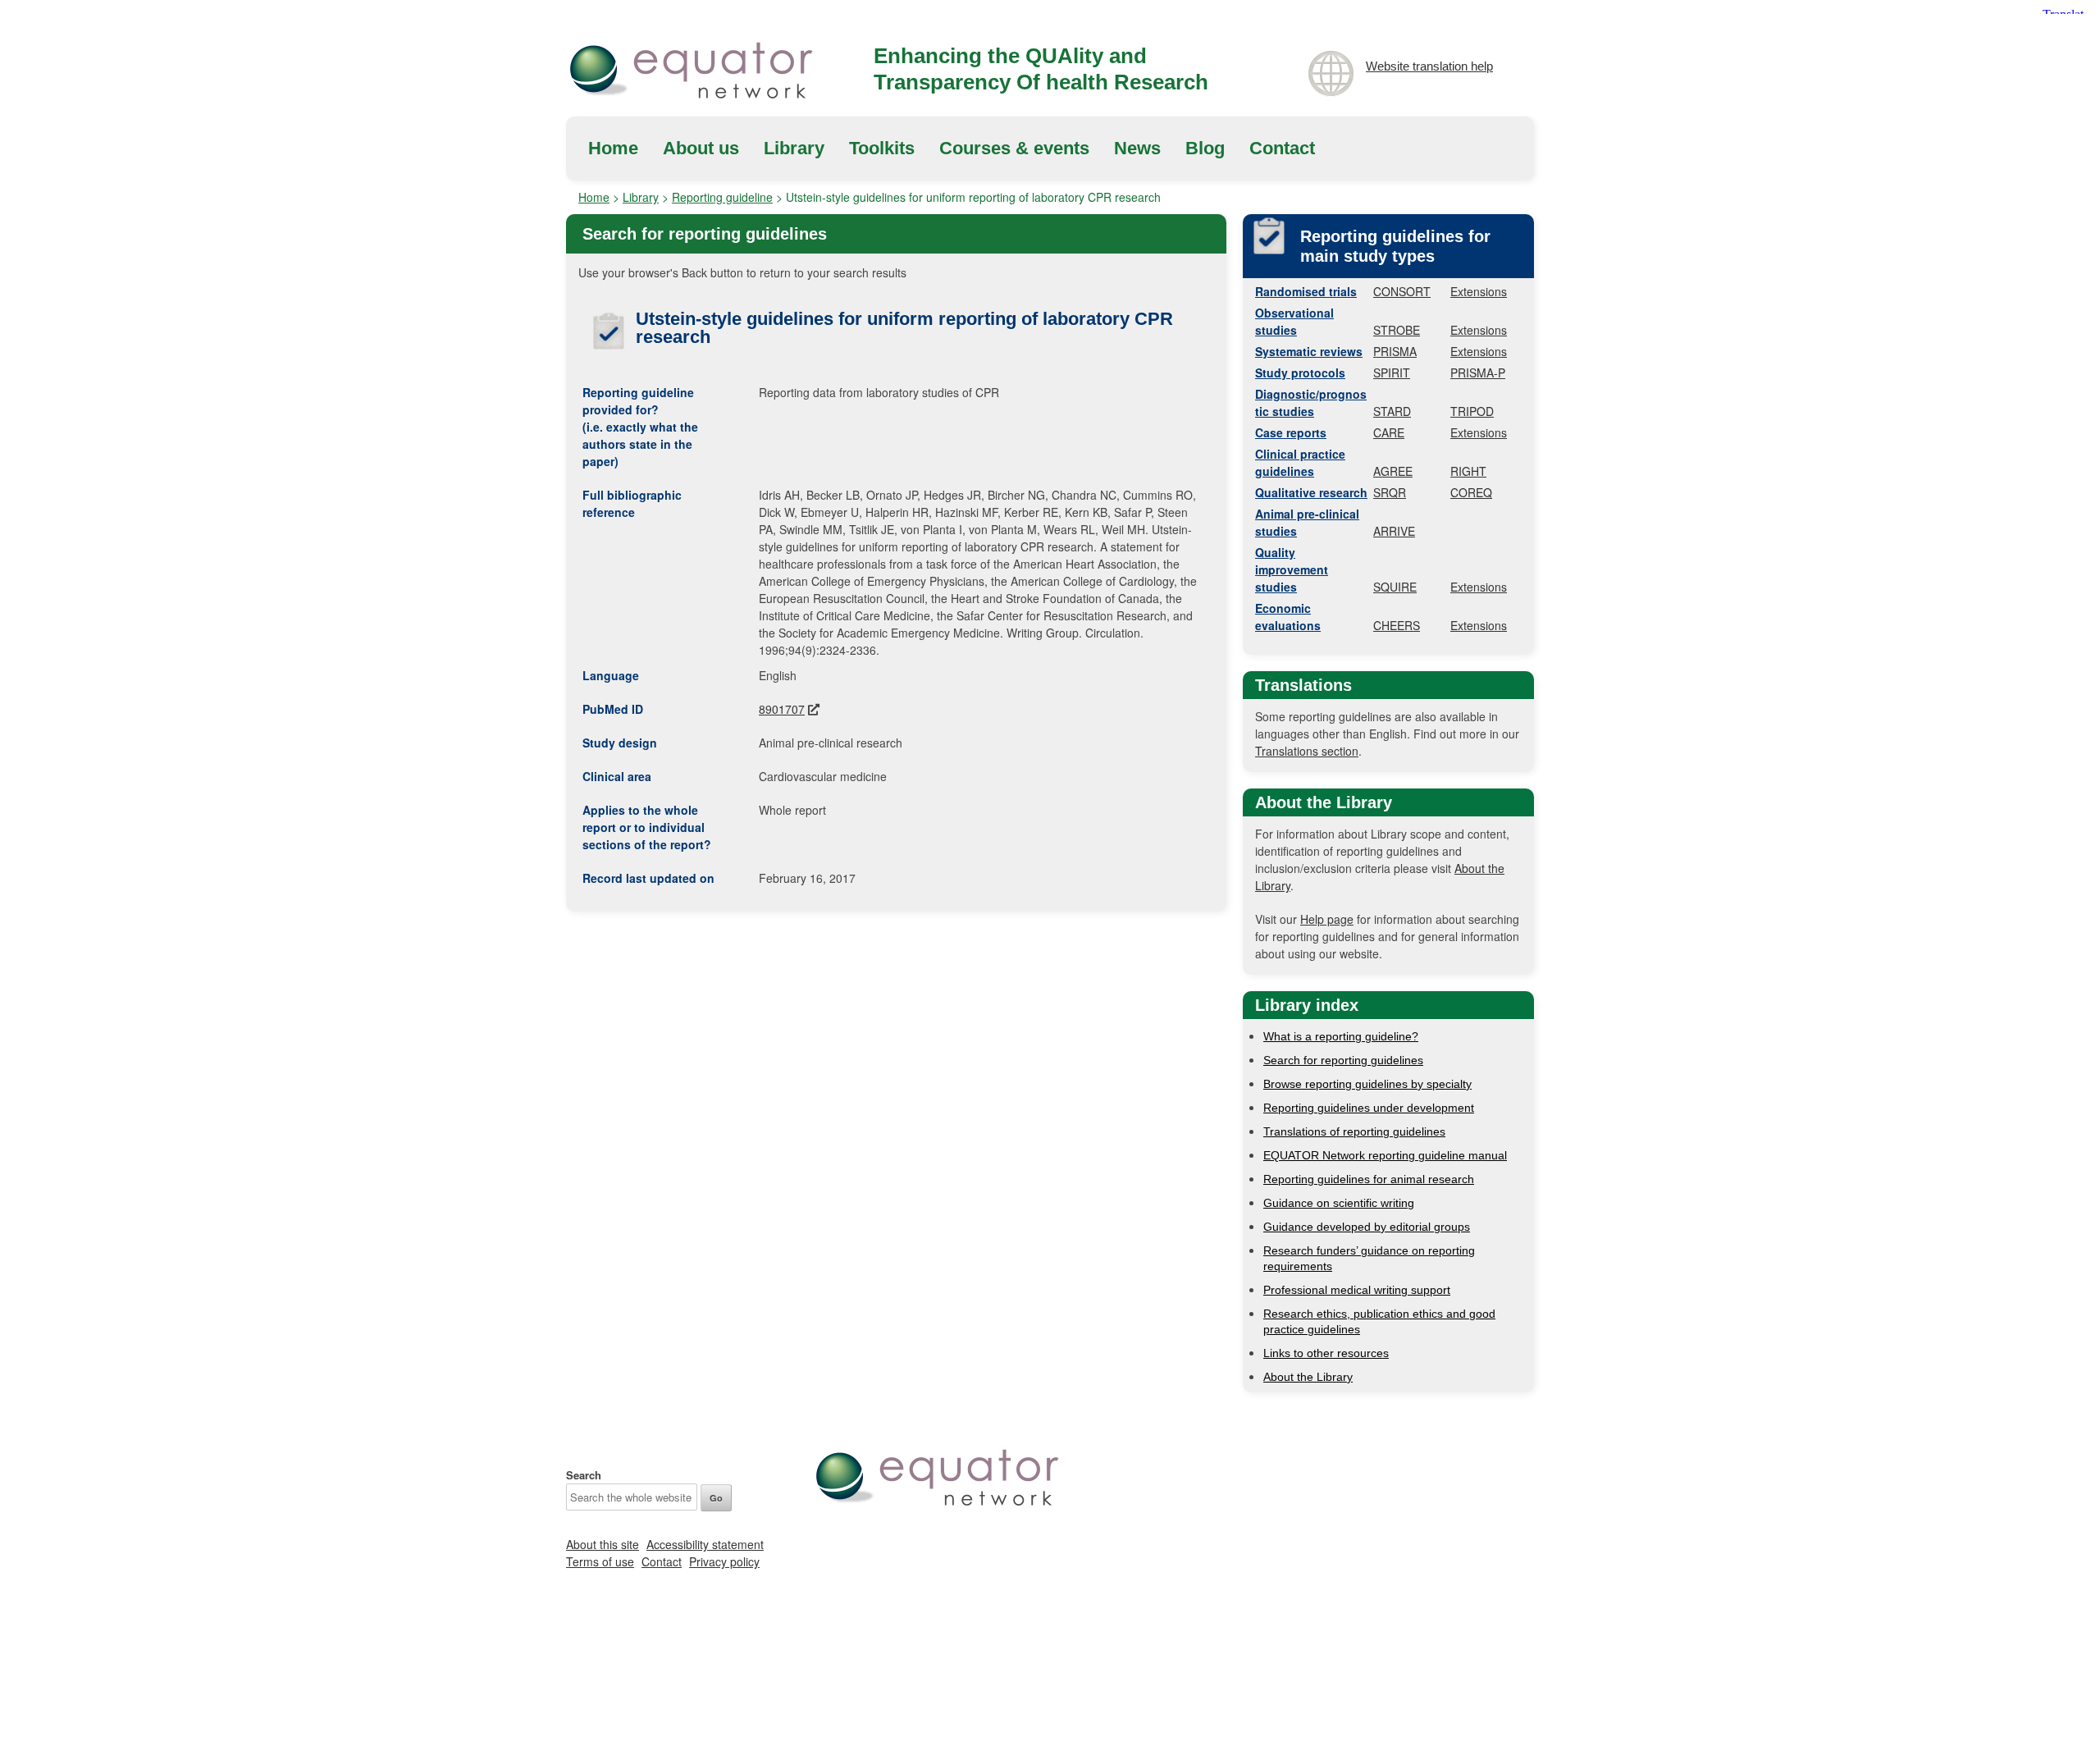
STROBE (1397, 330)
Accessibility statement (705, 1544)
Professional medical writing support (1357, 1290)
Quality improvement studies (1292, 569)
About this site (603, 1544)
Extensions (1479, 291)
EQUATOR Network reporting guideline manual (1385, 1155)
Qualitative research (1311, 492)
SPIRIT (1392, 373)
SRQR (1390, 492)
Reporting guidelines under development (1369, 1108)
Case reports (1291, 432)
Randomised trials (1306, 291)
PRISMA (1395, 351)
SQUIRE (1395, 587)
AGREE (1393, 471)
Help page (1327, 919)
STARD (1392, 411)
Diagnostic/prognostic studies (1311, 402)
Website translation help (1429, 66)
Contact (1282, 148)
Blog (1205, 148)
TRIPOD (1472, 411)
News (1137, 148)
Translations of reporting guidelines (1354, 1131)
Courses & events (1014, 148)
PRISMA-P (1478, 373)
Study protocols (1300, 373)
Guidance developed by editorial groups (1367, 1227)
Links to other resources (1326, 1353)
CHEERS (1397, 625)
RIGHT (1468, 471)
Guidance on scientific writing (1339, 1203)
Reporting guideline (722, 197)
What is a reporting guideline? (1341, 1036)
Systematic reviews (1309, 351)
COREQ (1471, 492)
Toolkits (882, 148)
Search (584, 1475)
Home (613, 148)
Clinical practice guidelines (1300, 462)
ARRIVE (1394, 531)
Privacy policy (724, 1561)
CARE (1389, 432)
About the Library (1308, 1377)
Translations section (1307, 751)
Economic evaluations (1288, 617)
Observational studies (1294, 321)
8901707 (782, 709)
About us (701, 148)
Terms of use (600, 1561)
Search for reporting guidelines (1343, 1060)
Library (794, 148)
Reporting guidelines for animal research (1369, 1179)
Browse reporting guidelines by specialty (1367, 1084)
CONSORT (1402, 291)
